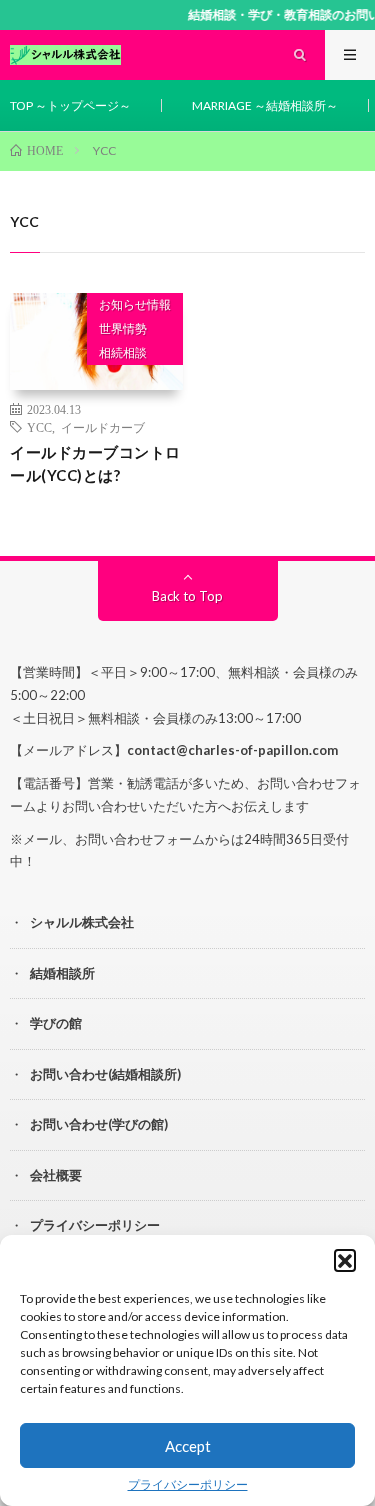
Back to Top (187, 596)
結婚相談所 (62, 973)
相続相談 (123, 352)
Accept (188, 1446)
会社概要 (56, 1175)
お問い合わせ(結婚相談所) (105, 1074)
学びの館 (56, 1023)
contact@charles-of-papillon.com (232, 750)
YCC (39, 427)
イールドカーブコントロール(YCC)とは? (95, 463)
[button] (345, 1260)
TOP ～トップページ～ (70, 105)
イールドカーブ (103, 427)
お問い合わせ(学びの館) (99, 1124)
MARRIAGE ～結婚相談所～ (265, 105)
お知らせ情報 (135, 304)
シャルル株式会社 (82, 922)
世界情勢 (123, 328)
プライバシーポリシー (188, 1484)
